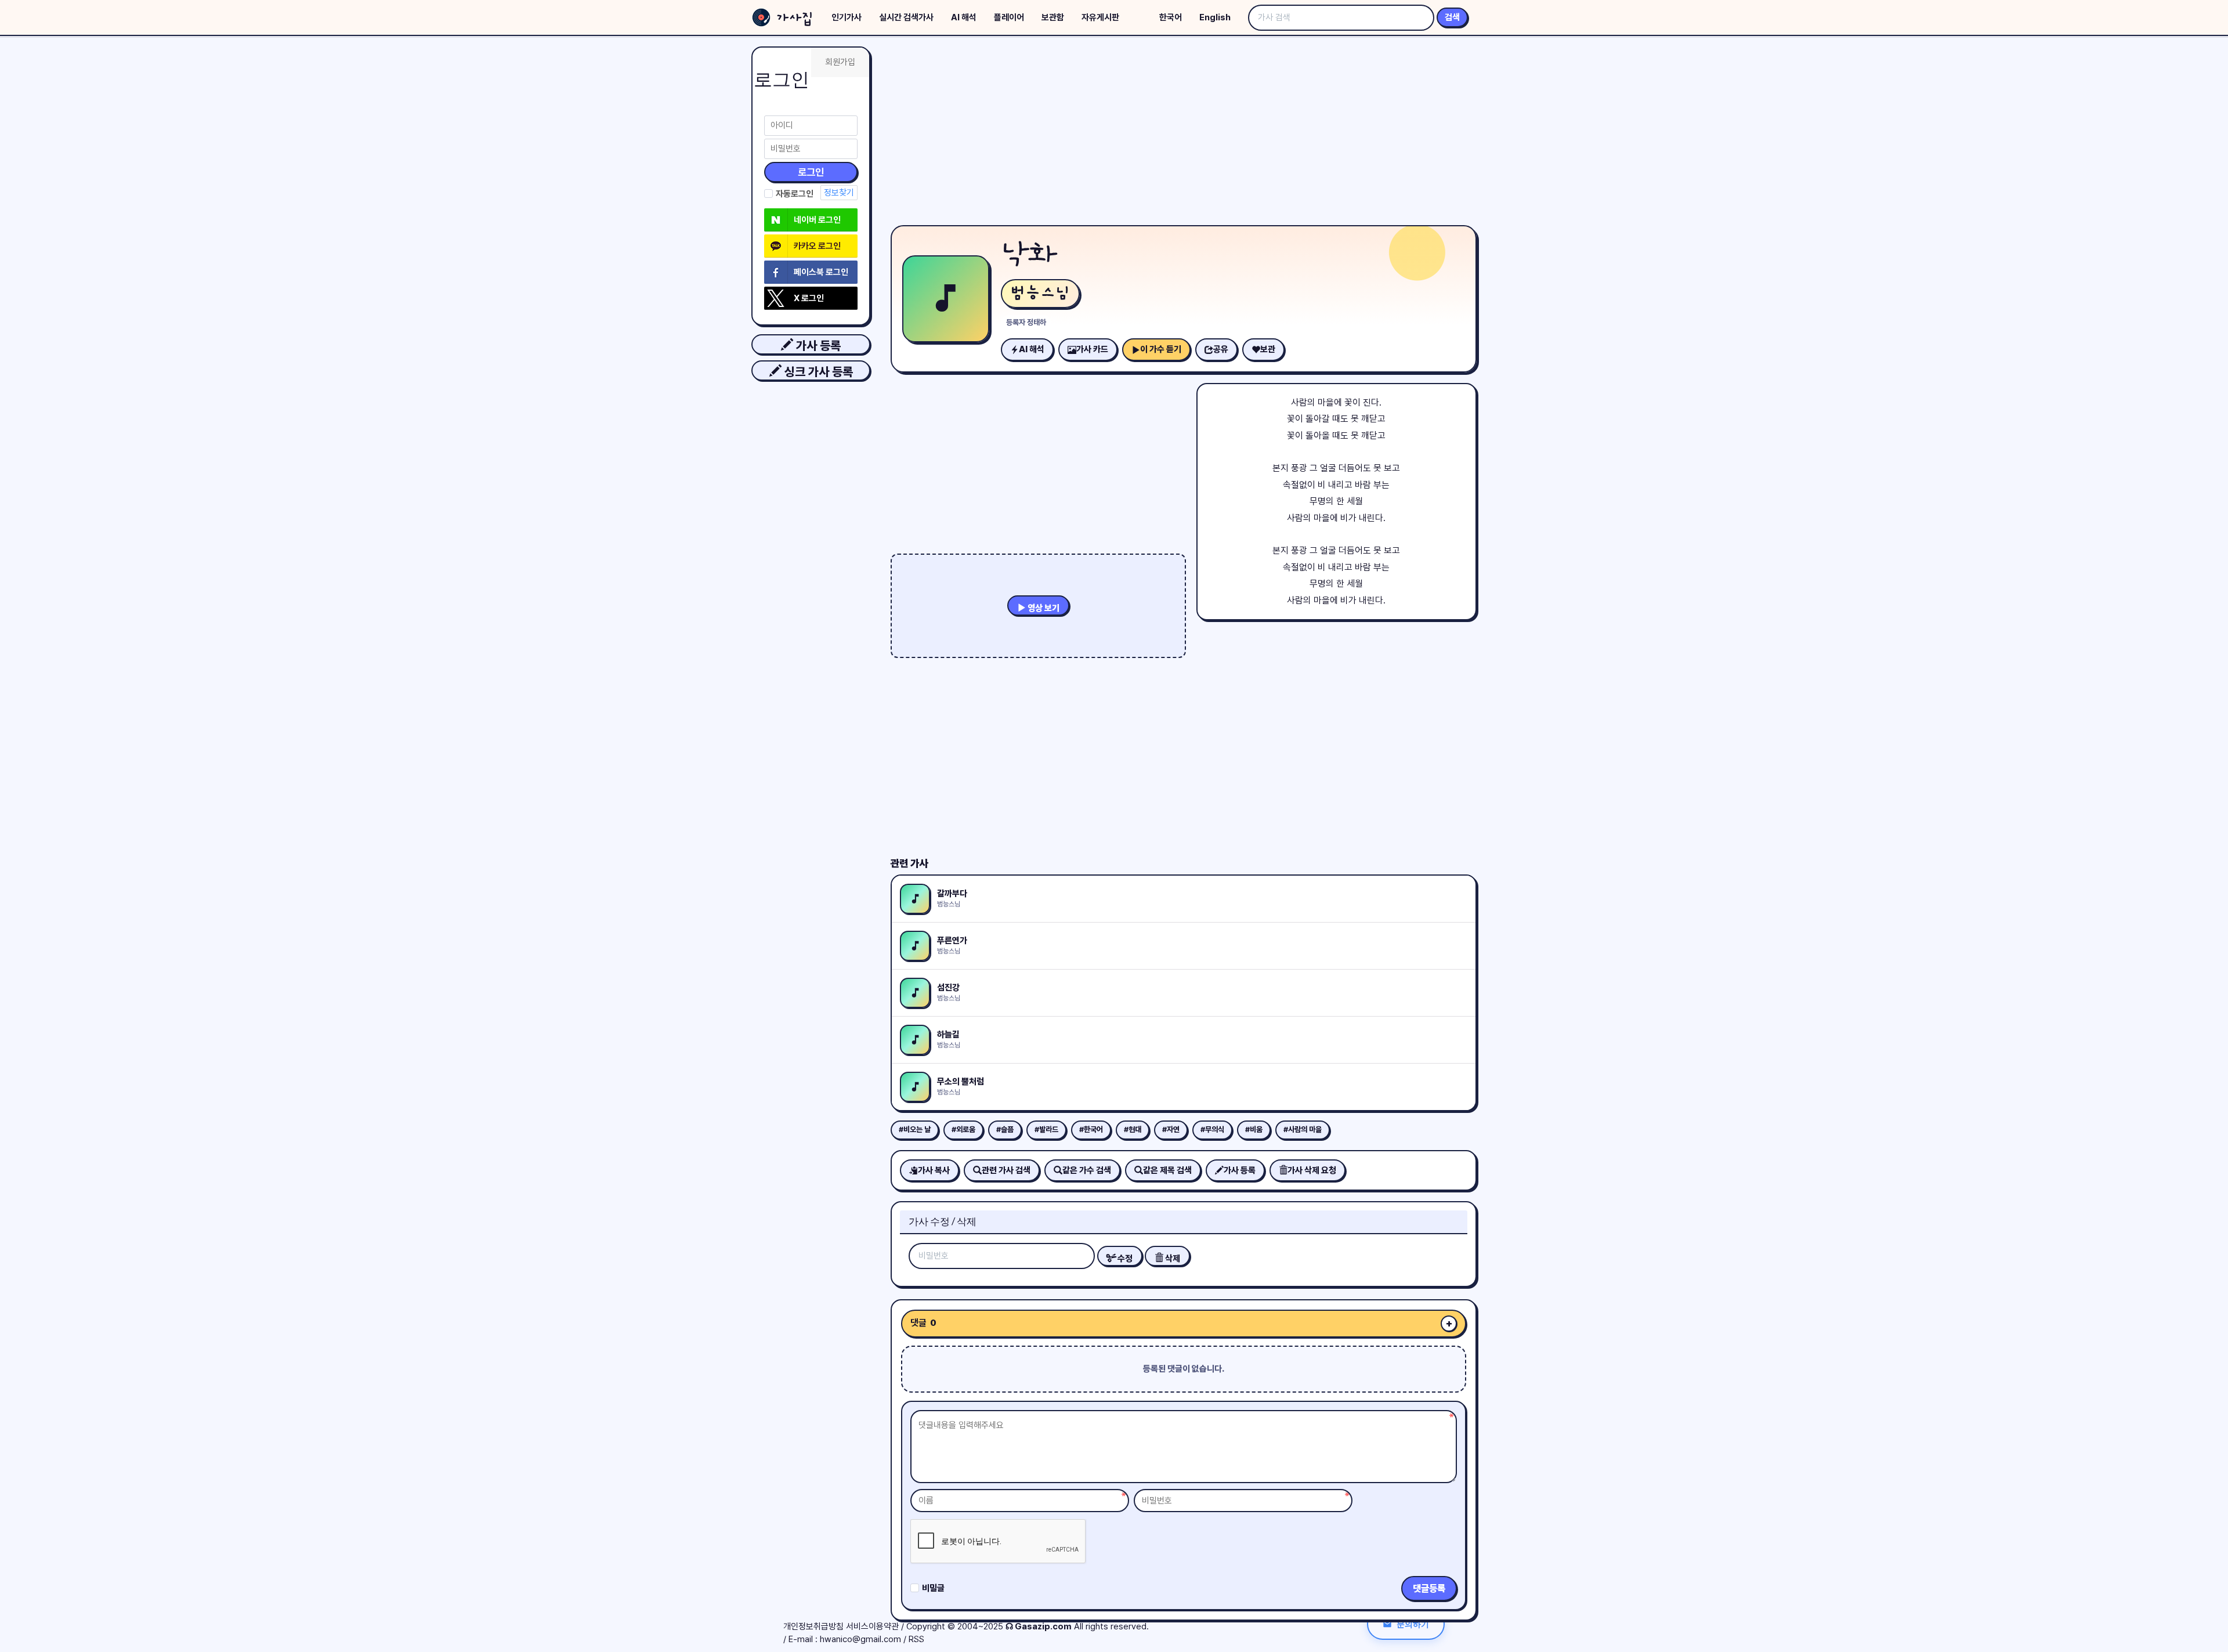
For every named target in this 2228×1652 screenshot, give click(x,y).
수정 (1124, 1259)
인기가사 (847, 17)
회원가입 (840, 62)
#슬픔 (1005, 1129)
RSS (916, 1639)
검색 (1452, 17)
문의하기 (1413, 1624)
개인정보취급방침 (813, 1626)
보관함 (1053, 17)
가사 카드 (1092, 349)
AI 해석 (964, 17)
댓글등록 (1429, 1588)
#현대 (1133, 1129)
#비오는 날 (915, 1129)
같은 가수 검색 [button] (1087, 1170)
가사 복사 (934, 1170)
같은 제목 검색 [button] (1167, 1170)
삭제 (1172, 1259)
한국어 (1171, 17)
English (1215, 17)
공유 (1221, 349)
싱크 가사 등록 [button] (817, 372)
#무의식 (1212, 1129)
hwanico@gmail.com (860, 1639)
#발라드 (1046, 1129)
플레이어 (1009, 17)
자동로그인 (795, 194)
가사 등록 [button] (817, 346)
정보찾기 (839, 193)
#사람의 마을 (1303, 1129)
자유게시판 (1100, 17)
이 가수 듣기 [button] (1161, 349)
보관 (1268, 349)
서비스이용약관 (872, 1626)
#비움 (1254, 1129)
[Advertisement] (1184, 133)
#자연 (1171, 1129)
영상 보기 (1043, 608)
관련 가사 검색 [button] (1006, 1170)
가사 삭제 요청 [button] (1312, 1170)
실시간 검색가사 (906, 17)
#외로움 (963, 1129)
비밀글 (933, 1588)
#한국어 (1091, 1129)
